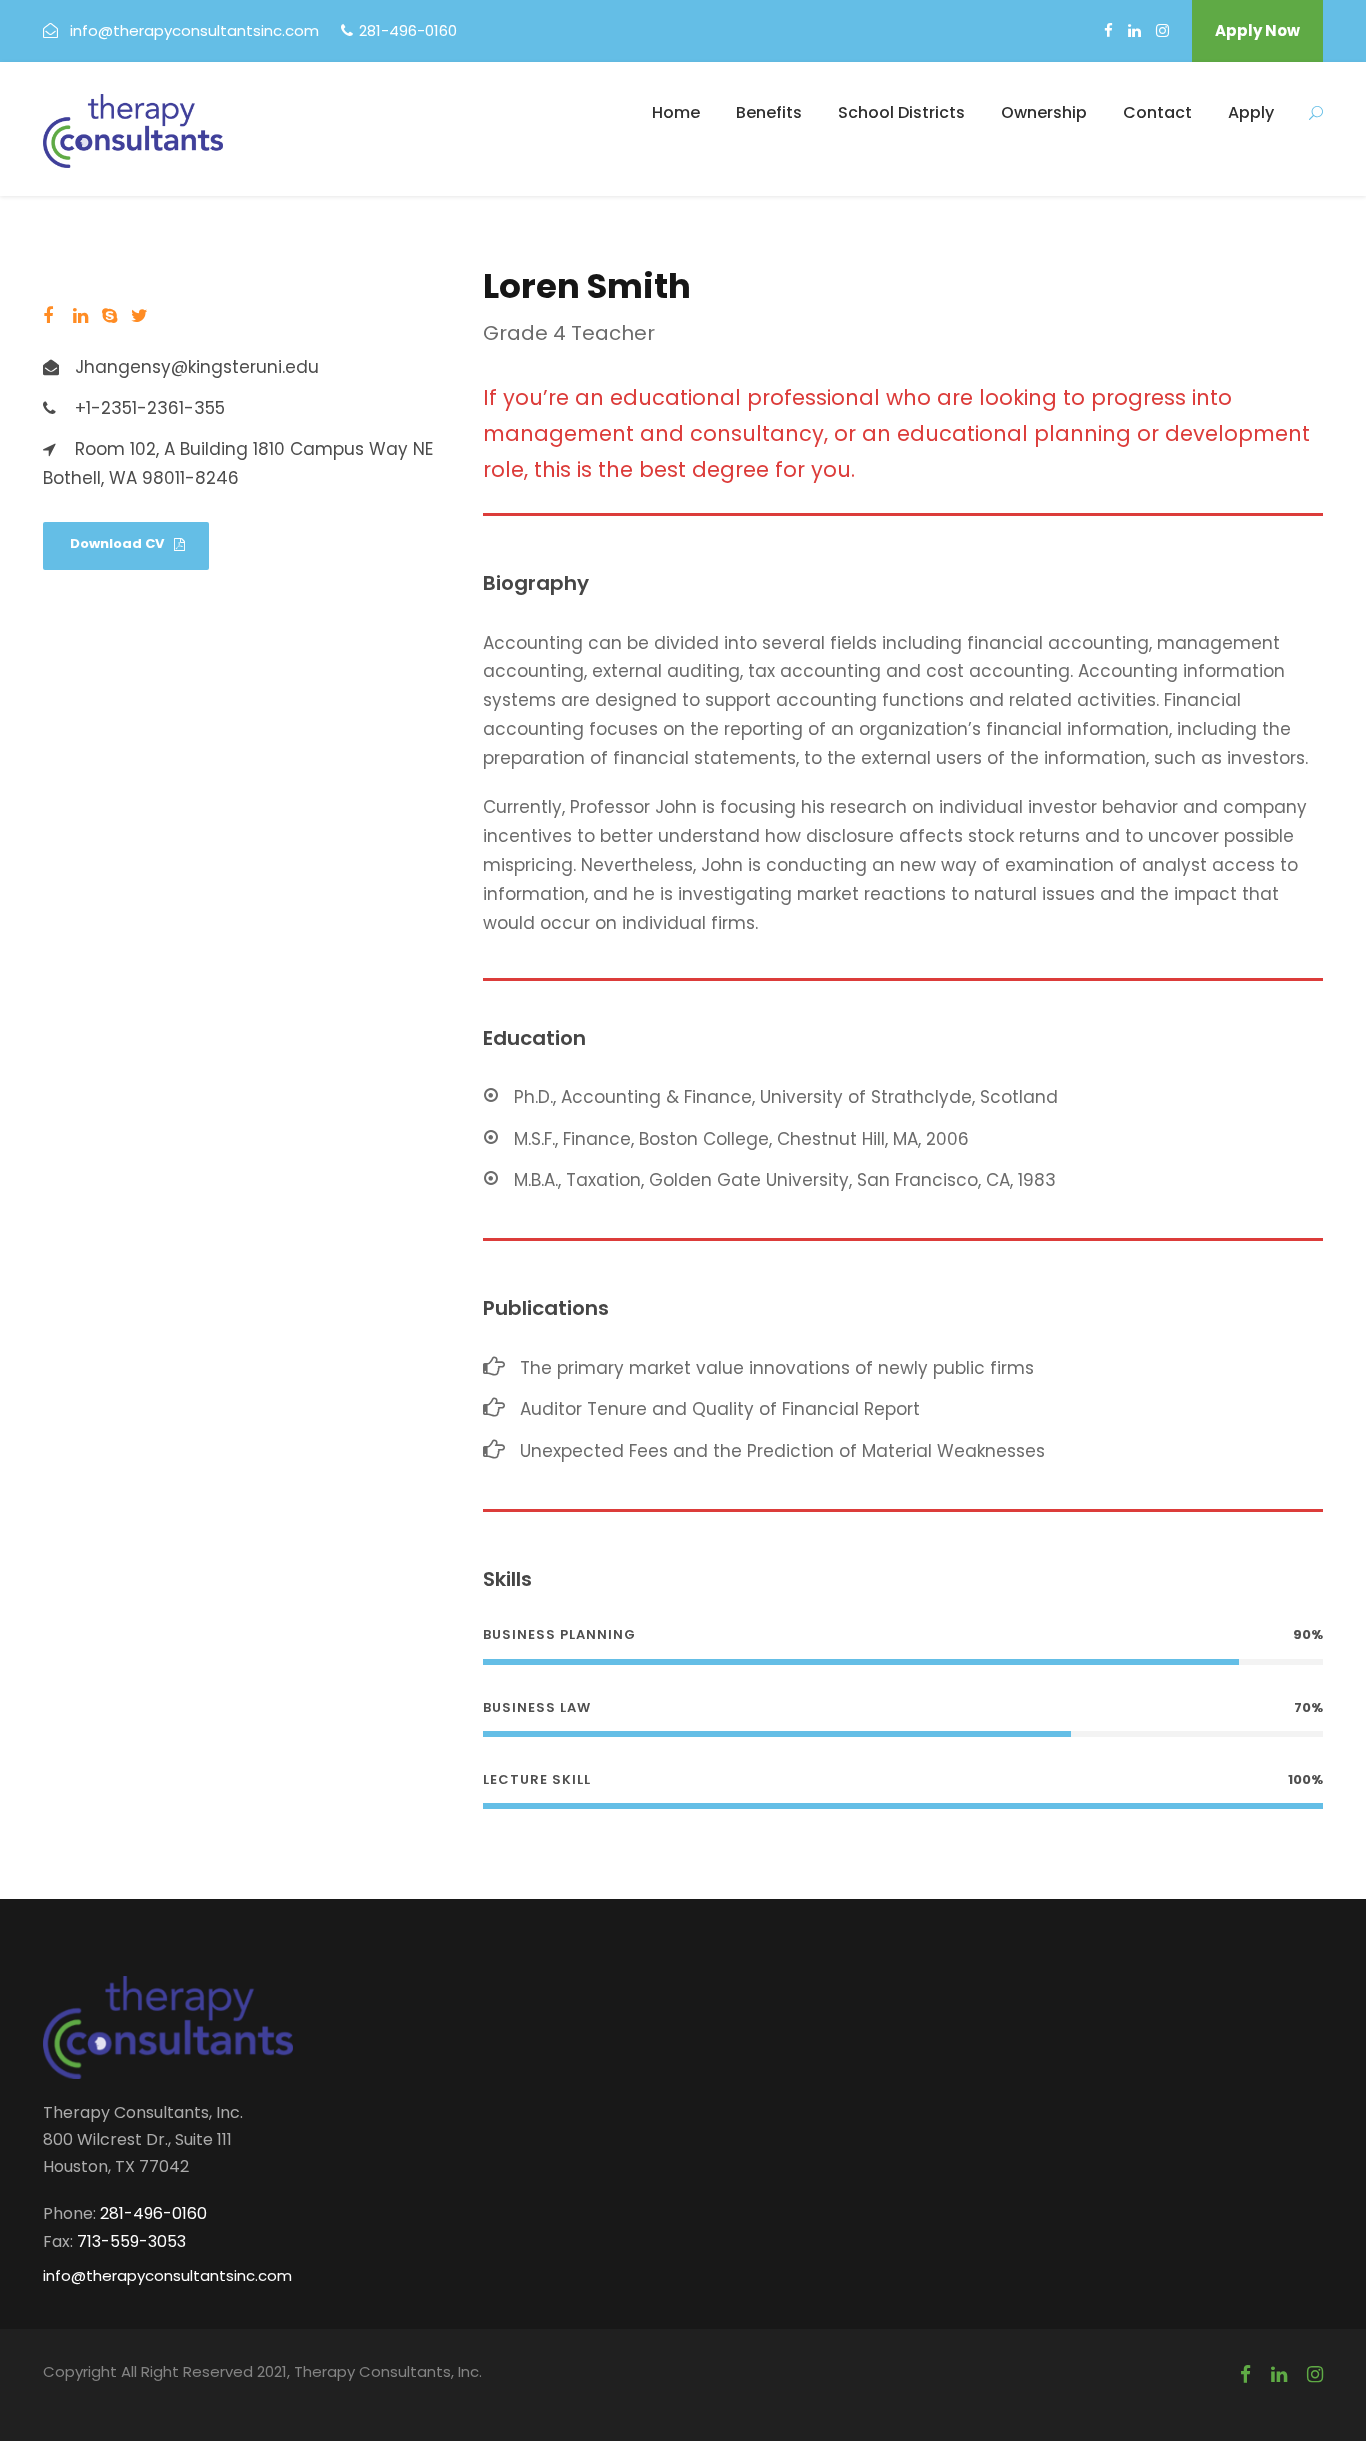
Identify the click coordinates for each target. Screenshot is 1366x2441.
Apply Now (1257, 30)
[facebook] (1108, 30)
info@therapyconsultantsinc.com (194, 30)
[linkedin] (1134, 30)
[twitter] (139, 316)
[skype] (109, 316)
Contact (1157, 112)
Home (676, 112)
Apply (1251, 112)
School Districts (901, 112)
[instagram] (1162, 30)
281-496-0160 (408, 30)
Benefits (769, 112)
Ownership (1044, 112)
